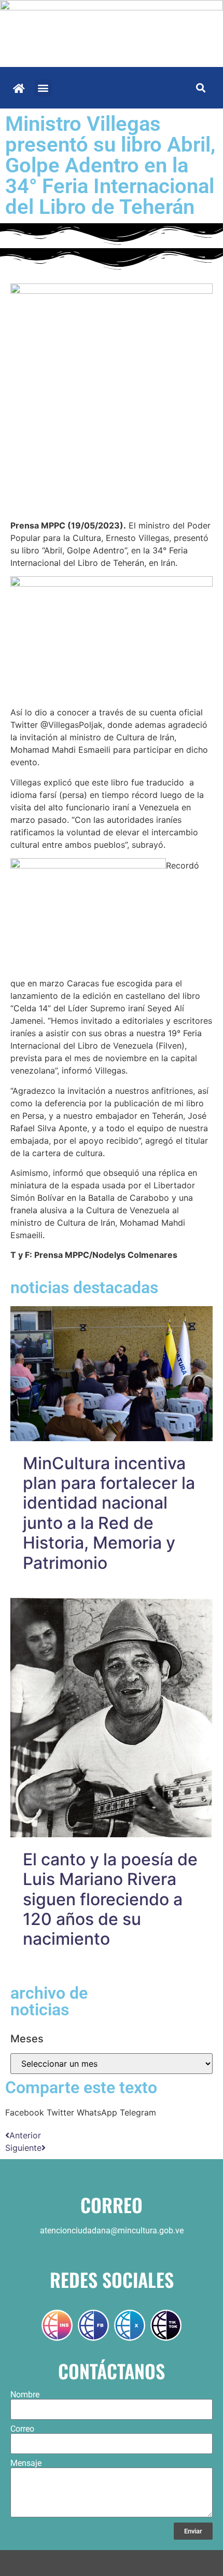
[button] (43, 88)
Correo (22, 2429)
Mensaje (26, 2463)
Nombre (25, 2395)
